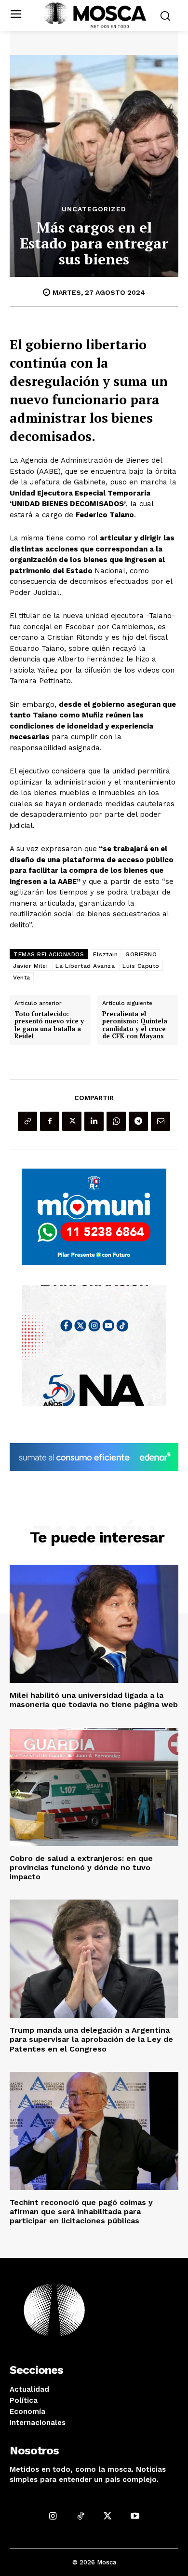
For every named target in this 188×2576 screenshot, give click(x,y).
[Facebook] (50, 1121)
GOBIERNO (141, 954)
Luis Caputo (141, 966)
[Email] (161, 1121)
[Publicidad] (94, 1217)
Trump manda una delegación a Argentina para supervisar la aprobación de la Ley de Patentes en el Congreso (91, 2039)
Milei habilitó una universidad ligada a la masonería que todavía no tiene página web (94, 1700)
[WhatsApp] (116, 1121)
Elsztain (105, 954)
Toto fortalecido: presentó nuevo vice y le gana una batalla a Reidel (49, 1025)
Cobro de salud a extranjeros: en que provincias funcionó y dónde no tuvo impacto (81, 1867)
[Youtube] (135, 2515)
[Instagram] (53, 2515)
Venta (22, 978)
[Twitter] (72, 1121)
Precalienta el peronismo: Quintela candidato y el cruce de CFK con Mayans (135, 1025)
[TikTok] (80, 2515)
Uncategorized (94, 209)
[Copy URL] (27, 1121)
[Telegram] (138, 1121)
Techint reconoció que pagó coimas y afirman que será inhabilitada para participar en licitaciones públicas (81, 2211)
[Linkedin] (94, 1121)
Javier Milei (30, 966)
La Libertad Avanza (85, 966)
